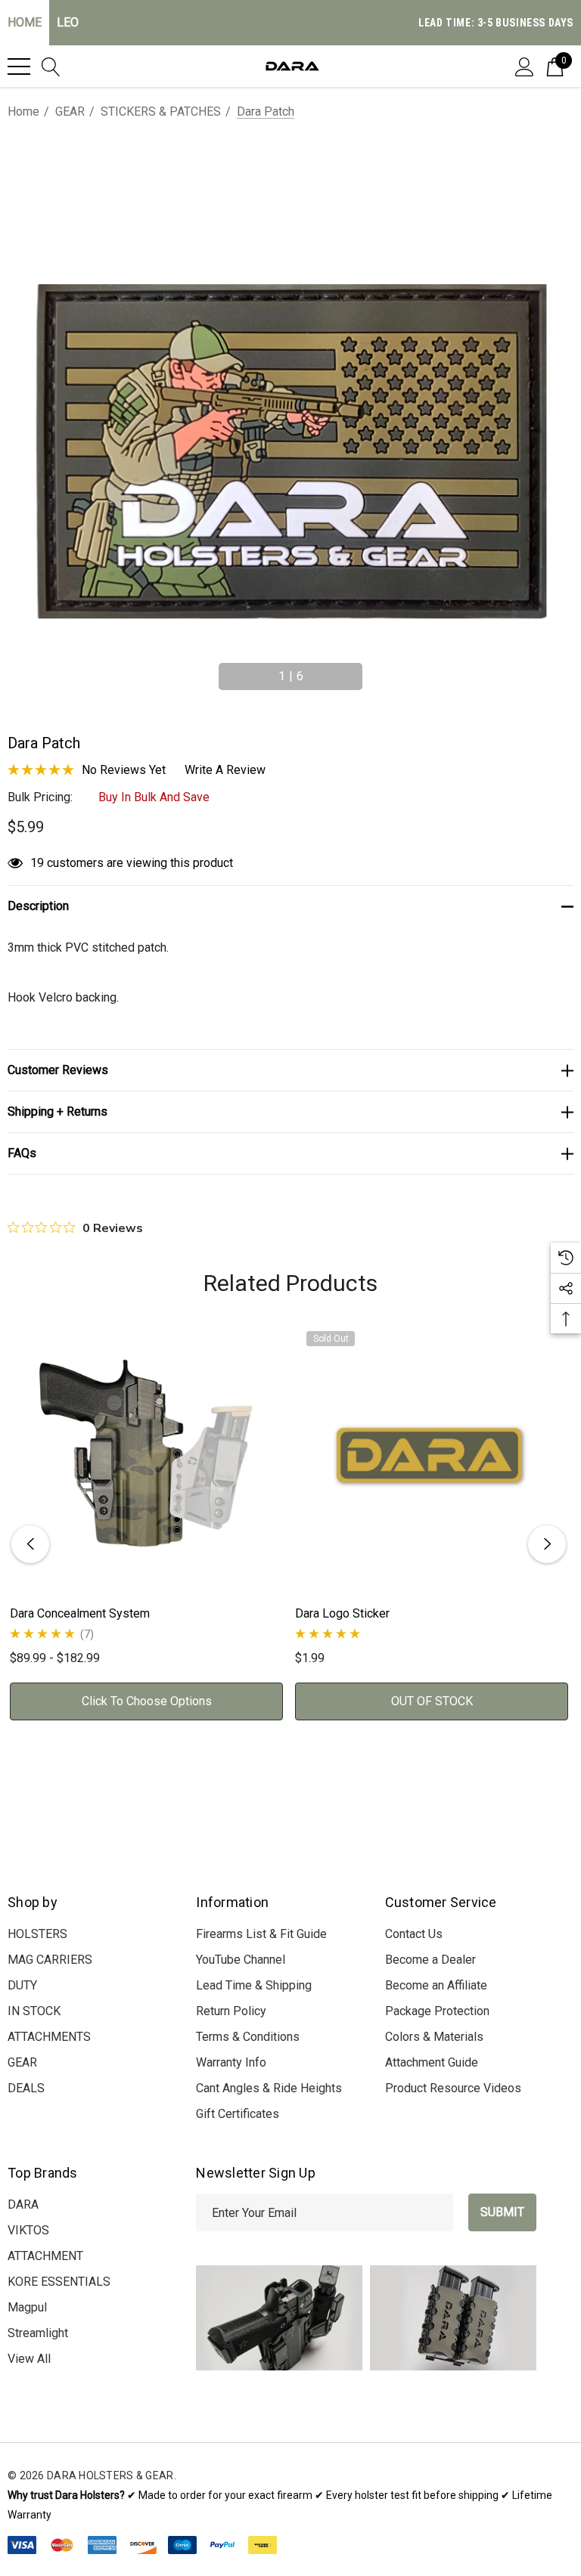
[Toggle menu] (19, 67)
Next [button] (374, 670)
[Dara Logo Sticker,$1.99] (432, 1456)
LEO (68, 22)
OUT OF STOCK (432, 1701)
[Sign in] (525, 66)
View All (29, 2359)
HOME (25, 22)
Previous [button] (207, 670)
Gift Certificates (238, 2114)
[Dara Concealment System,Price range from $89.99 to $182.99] (146, 1456)
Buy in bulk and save (154, 797)
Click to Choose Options (147, 1701)
